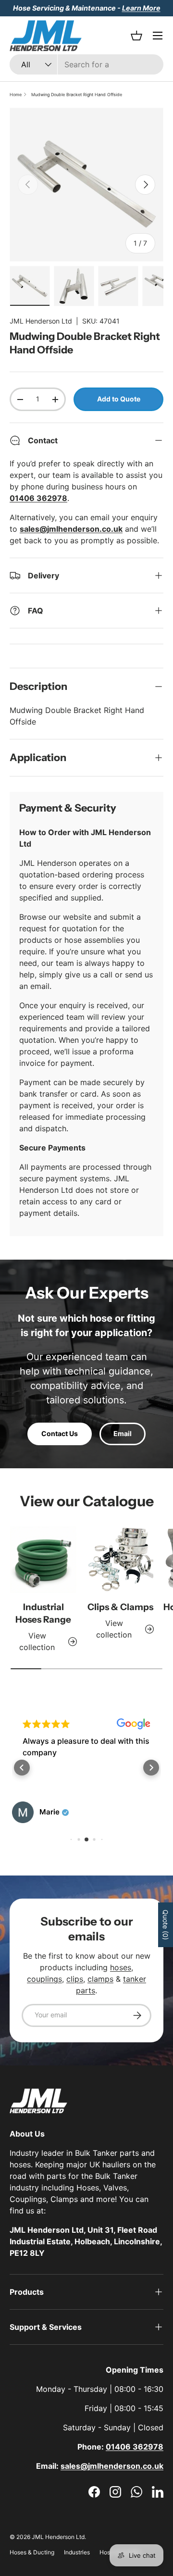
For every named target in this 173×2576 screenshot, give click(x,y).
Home (16, 94)
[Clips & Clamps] (120, 1560)
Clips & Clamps (120, 1607)
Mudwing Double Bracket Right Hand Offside (77, 94)
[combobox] (86, 64)
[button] (22, 1768)
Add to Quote (119, 399)
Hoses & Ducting (32, 2552)
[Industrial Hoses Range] (43, 1560)
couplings (44, 1979)
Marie (49, 1812)
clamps (100, 1979)
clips (75, 1979)
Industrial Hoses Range (43, 1613)
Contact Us (60, 1433)
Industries (77, 2552)
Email (123, 1433)
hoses (121, 1967)
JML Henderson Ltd (41, 321)
